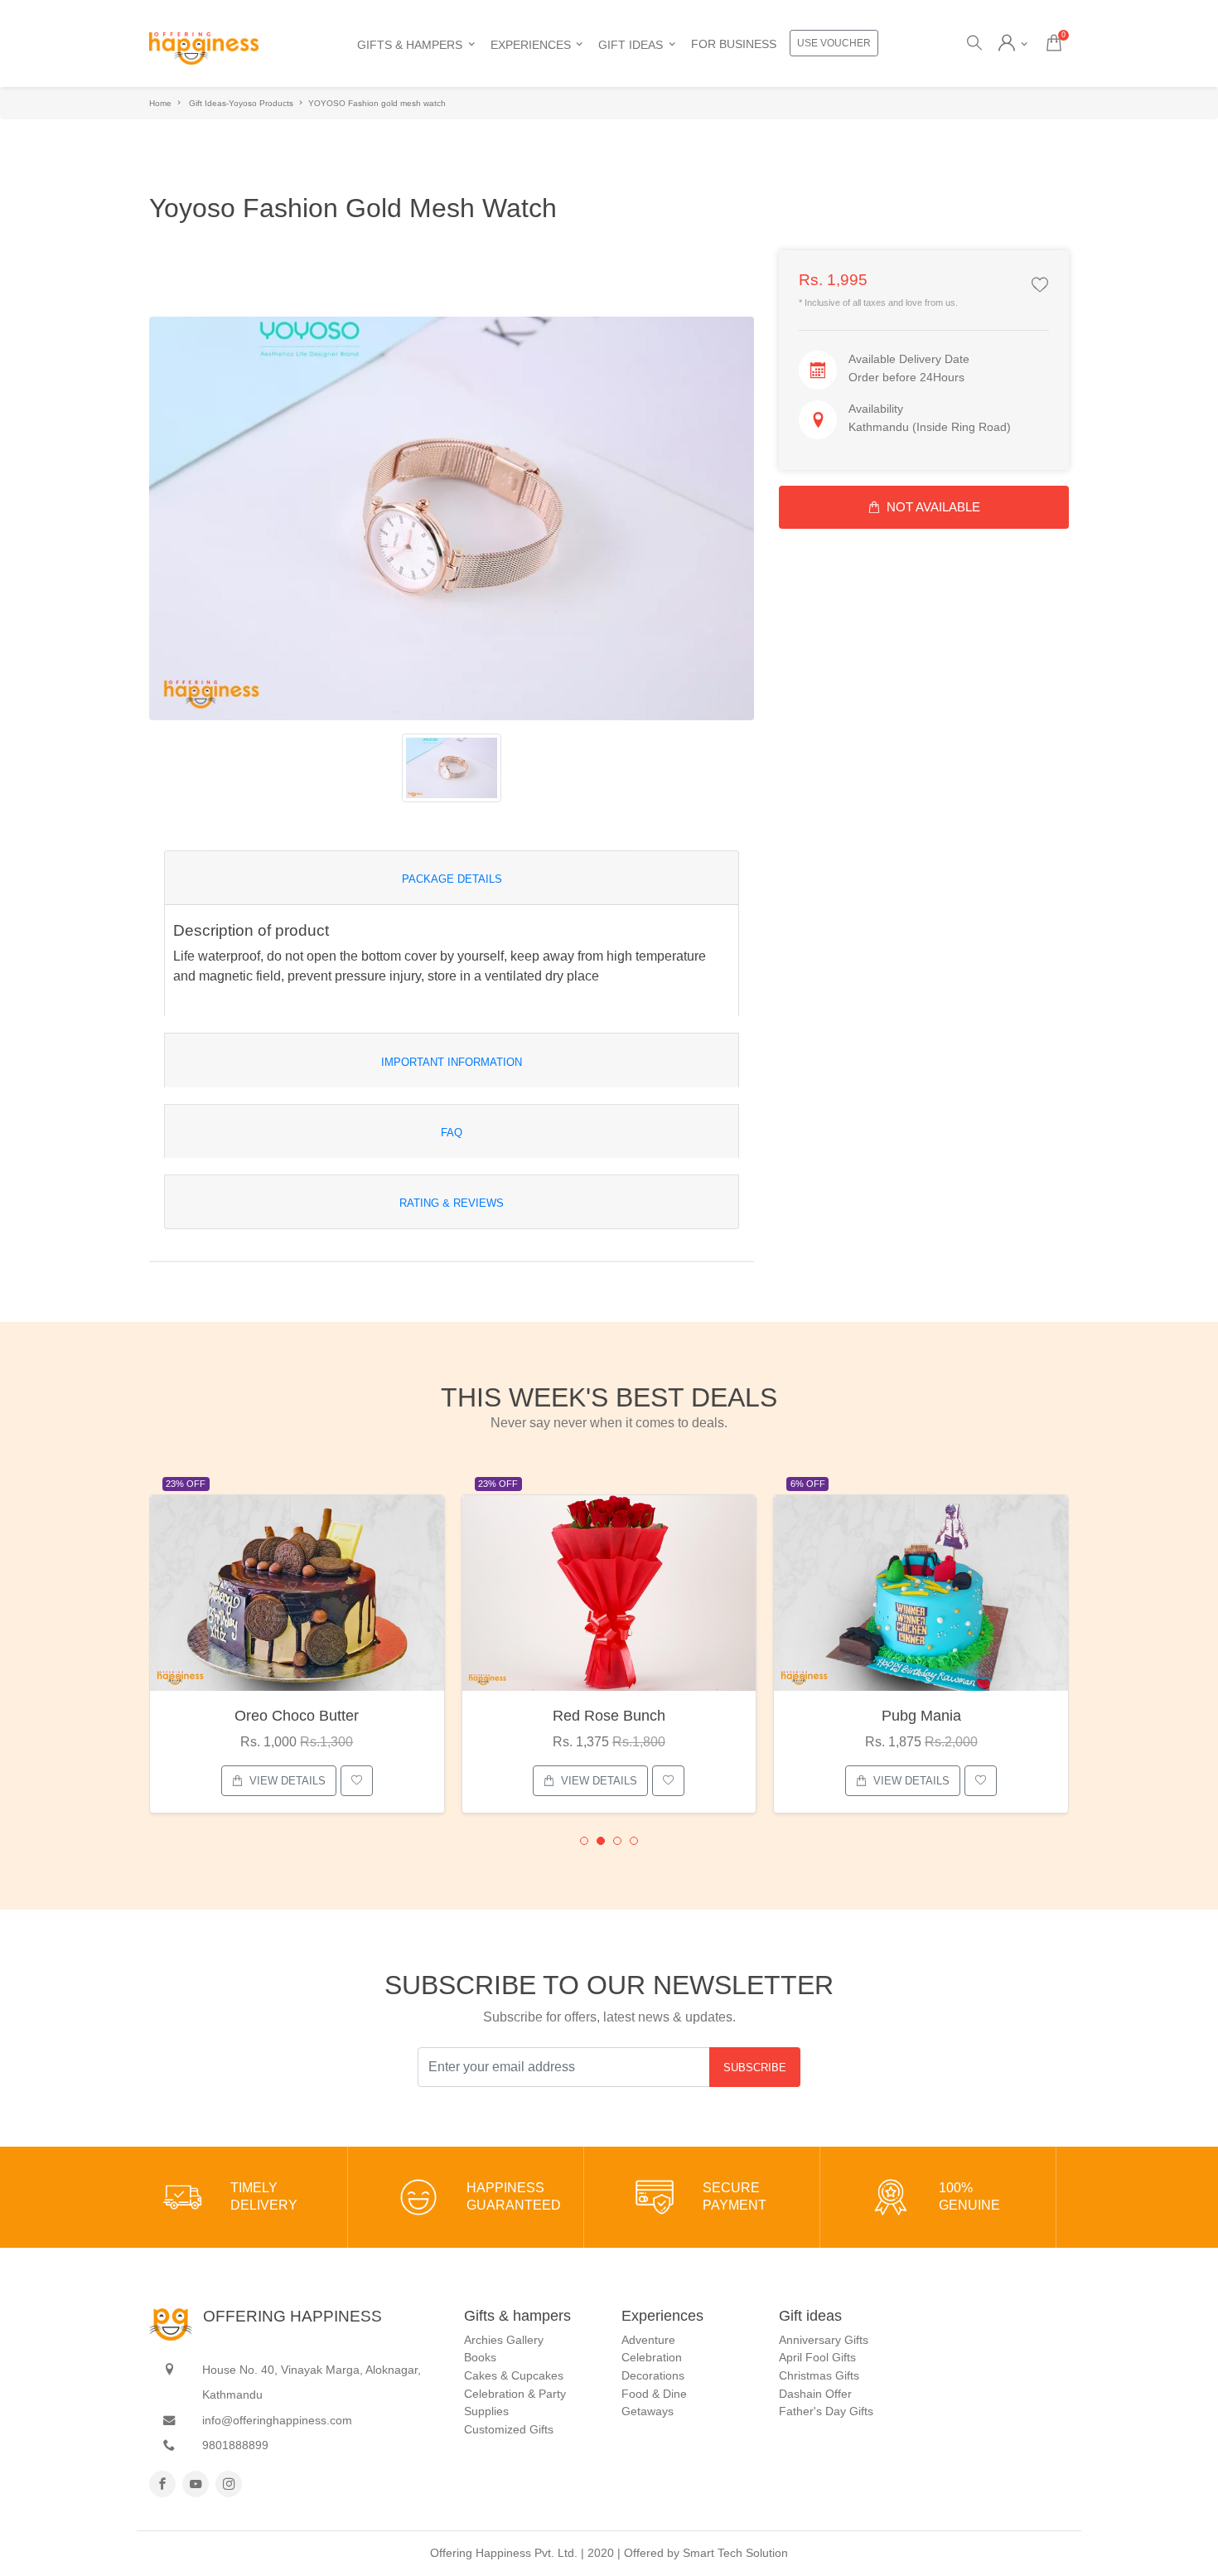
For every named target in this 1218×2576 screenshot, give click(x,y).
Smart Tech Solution (735, 2553)
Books (480, 2357)
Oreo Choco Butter (297, 1716)
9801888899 (235, 2445)
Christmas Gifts (819, 2375)
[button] (584, 1841)
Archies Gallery (504, 2340)
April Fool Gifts (817, 2357)
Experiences (531, 45)
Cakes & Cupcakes (514, 2375)
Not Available (933, 507)
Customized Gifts (509, 2429)
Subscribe (755, 2068)
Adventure (648, 2340)
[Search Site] (973, 44)
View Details (288, 1781)
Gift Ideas (631, 45)
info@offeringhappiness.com (277, 2420)
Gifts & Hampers (410, 45)
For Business (734, 44)
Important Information (452, 1062)
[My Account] (1013, 44)
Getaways (648, 2411)
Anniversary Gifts (824, 2340)
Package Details (452, 879)
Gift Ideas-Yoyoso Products (241, 103)
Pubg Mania (921, 1716)
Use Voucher (834, 43)
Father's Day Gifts (826, 2411)
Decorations (653, 2375)
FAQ (452, 1133)
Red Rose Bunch (609, 1716)
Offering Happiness (292, 2316)
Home (160, 103)
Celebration (652, 2357)
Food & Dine (654, 2394)
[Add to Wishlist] (1040, 286)
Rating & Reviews (452, 1203)
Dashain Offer (815, 2394)
